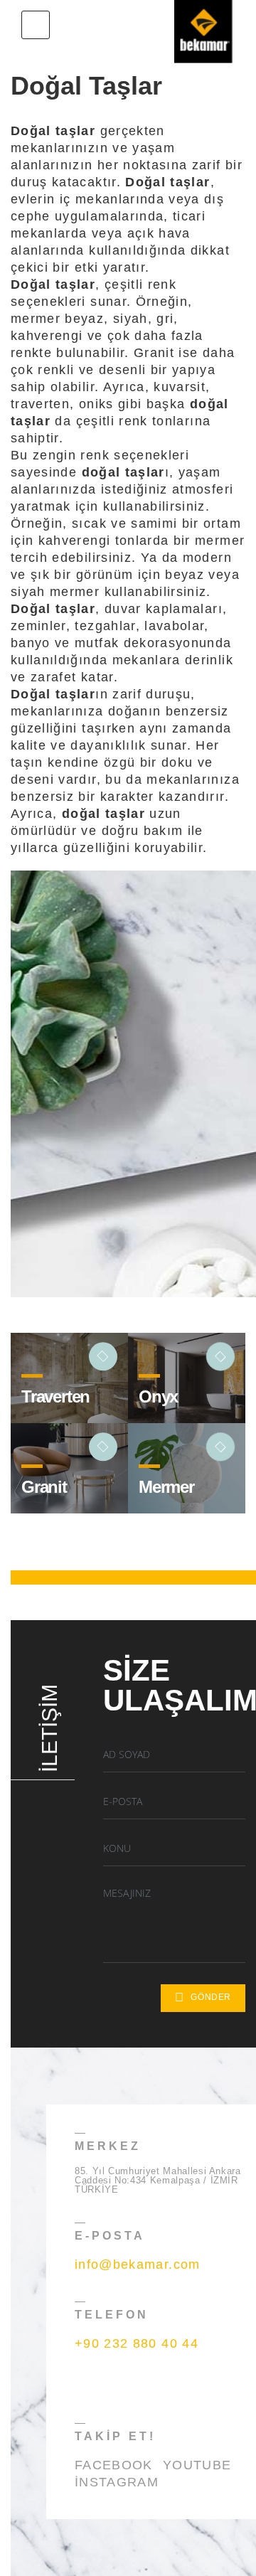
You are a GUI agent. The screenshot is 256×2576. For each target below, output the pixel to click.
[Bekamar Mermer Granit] (203, 25)
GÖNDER (211, 1997)
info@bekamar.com (138, 2264)
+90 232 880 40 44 (137, 2343)
